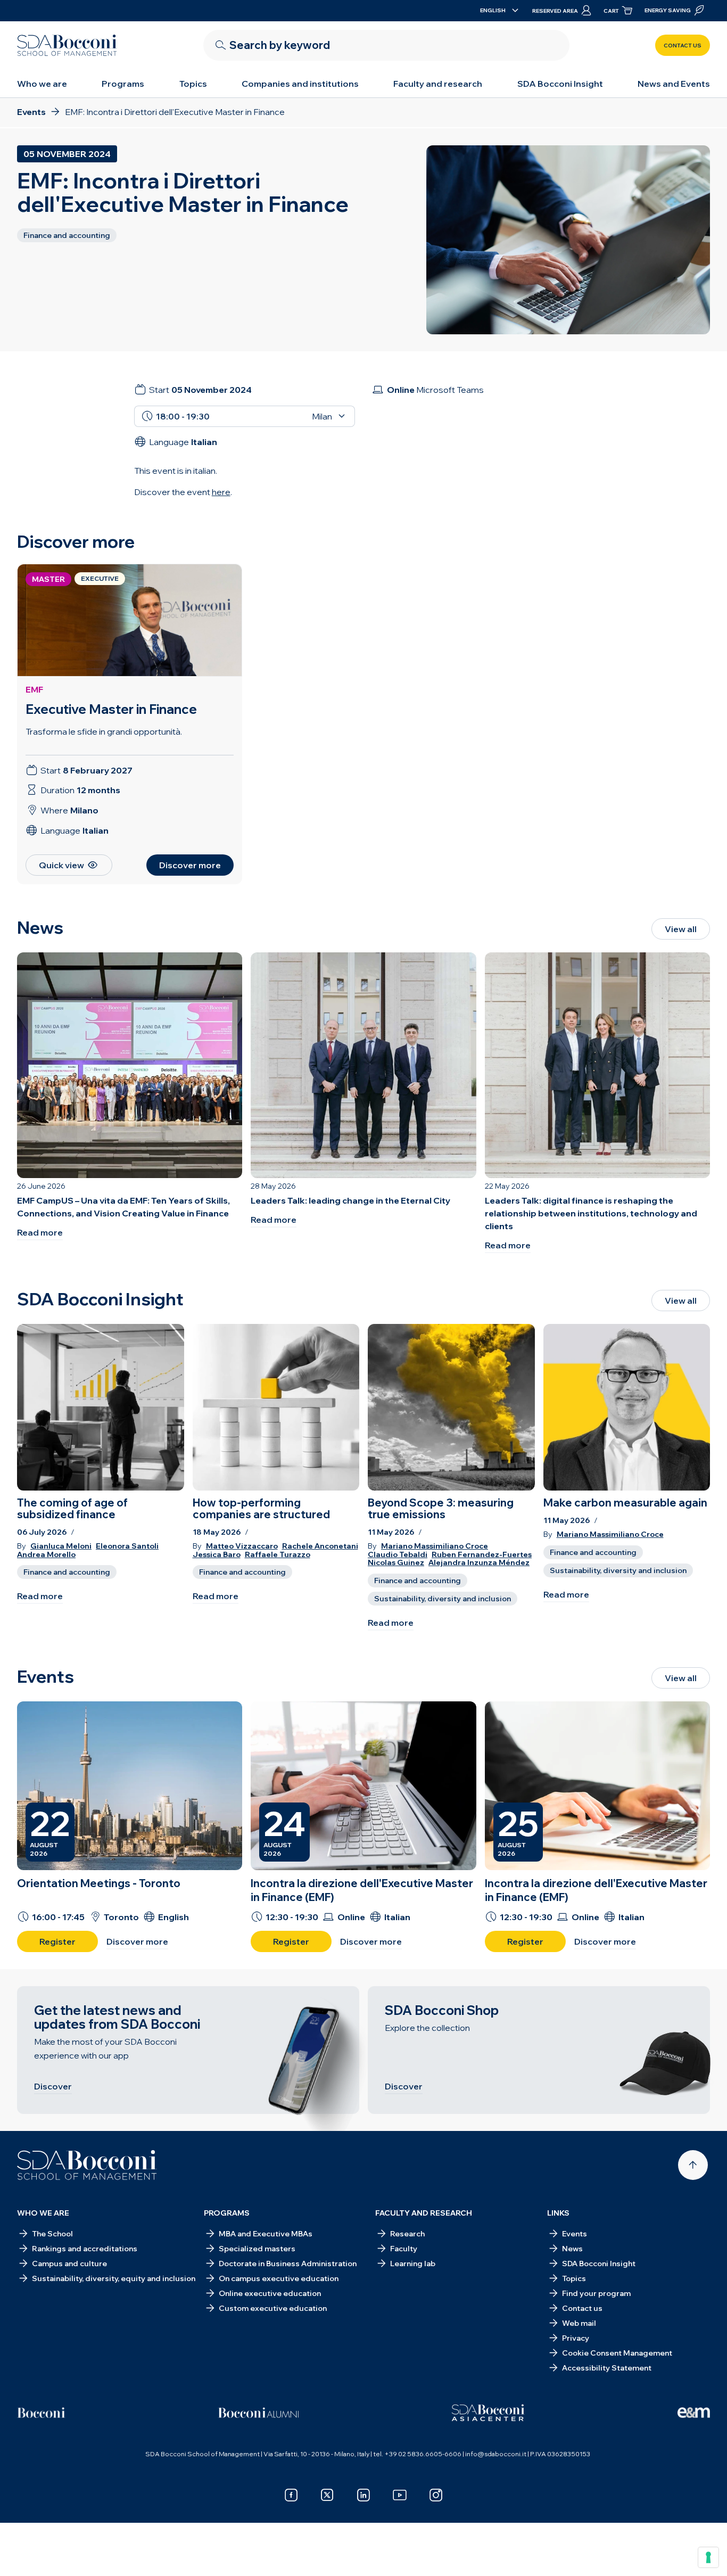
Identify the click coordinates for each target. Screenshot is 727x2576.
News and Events (674, 84)
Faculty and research (438, 84)
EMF (34, 689)
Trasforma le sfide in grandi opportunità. (104, 731)
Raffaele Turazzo (278, 1555)
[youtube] (400, 2495)
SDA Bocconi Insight (560, 84)
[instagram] (436, 2495)
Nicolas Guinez (396, 1563)
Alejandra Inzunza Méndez (479, 1563)
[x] (327, 2495)
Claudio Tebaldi (398, 1555)
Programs (123, 84)
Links (558, 2213)
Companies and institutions (300, 84)
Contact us (683, 46)
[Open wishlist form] (363, 2552)
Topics (193, 84)
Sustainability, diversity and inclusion (443, 1599)
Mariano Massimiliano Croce (435, 1546)
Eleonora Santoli (127, 1546)
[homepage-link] (67, 45)
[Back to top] (693, 2165)
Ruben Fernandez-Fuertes (482, 1555)
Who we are (42, 84)
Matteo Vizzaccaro (242, 1546)
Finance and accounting (67, 1572)
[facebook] (291, 2495)
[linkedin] (363, 2495)
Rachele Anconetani (320, 1546)
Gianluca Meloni (61, 1546)
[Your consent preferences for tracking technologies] (708, 2557)
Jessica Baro (217, 1555)
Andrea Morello (46, 1555)
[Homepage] (87, 2165)
